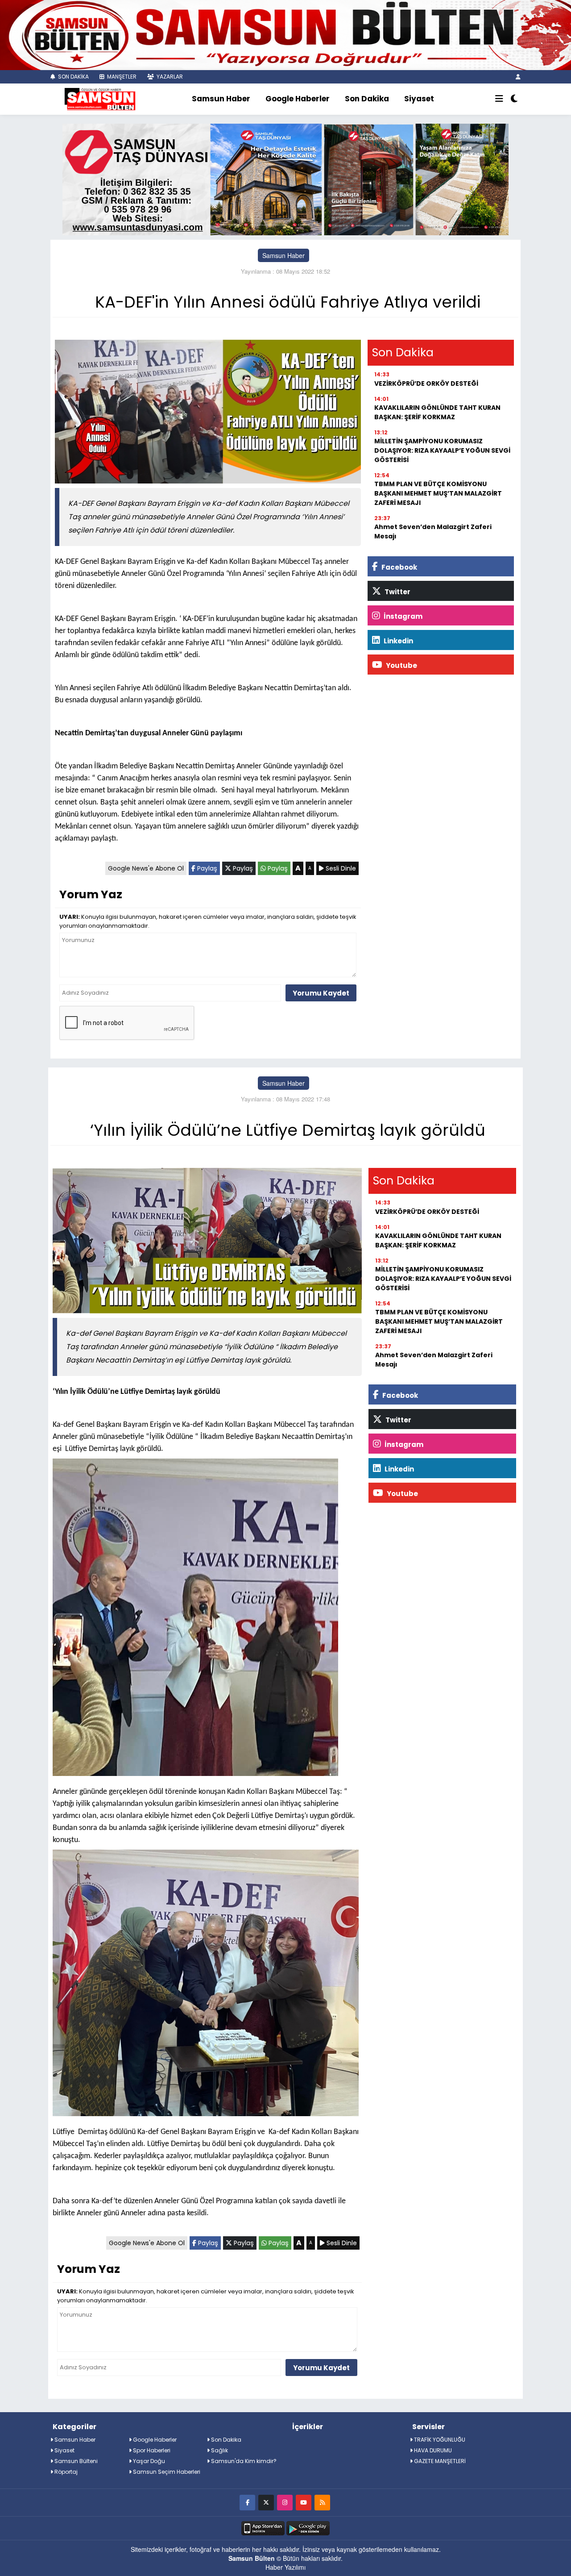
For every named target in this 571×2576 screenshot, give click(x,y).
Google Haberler (298, 99)
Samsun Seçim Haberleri (166, 2472)
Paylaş (206, 868)
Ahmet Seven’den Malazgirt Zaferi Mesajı (433, 531)
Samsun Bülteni (75, 2461)
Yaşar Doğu (148, 2461)
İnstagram (402, 616)
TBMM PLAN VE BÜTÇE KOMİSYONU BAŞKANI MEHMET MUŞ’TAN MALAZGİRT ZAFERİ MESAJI (438, 493)
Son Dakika (367, 99)
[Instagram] (285, 2502)
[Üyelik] (518, 77)
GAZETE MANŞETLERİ (439, 2461)
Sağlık (219, 2450)
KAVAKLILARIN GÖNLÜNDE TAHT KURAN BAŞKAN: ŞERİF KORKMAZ (437, 412)
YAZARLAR (169, 77)
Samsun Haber (221, 99)
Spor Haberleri (151, 2450)
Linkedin (398, 641)
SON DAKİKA (73, 77)
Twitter (397, 592)
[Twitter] (266, 2502)
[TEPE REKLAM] (285, 34)
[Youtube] (304, 2502)
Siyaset (419, 99)
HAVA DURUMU (432, 2450)
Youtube (401, 665)
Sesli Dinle (340, 868)
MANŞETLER (121, 77)
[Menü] (499, 99)
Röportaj (65, 2472)
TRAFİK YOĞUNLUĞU (439, 2440)
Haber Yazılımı (285, 2567)
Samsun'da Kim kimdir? (243, 2461)
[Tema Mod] (514, 99)
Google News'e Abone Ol (146, 868)
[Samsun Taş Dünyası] (285, 178)
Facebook (399, 567)
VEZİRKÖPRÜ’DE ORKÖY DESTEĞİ (426, 383)
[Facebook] (247, 2502)
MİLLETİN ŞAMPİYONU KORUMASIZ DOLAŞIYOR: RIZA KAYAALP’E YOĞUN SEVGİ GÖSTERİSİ (442, 450)
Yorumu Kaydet (321, 993)
